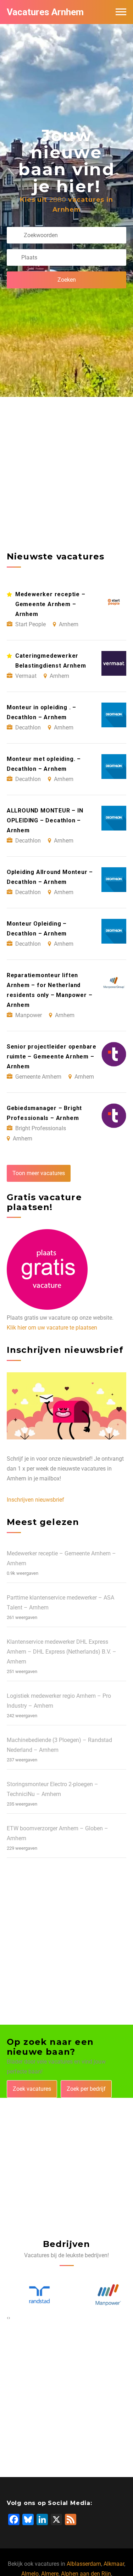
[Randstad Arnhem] (32, 2295)
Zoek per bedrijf (86, 2089)
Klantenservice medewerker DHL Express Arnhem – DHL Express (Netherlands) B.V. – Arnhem (62, 1652)
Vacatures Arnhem (45, 12)
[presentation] (8, 2318)
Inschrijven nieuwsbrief (35, 1500)
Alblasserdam (84, 2564)
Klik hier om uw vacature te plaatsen (52, 1328)
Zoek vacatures (32, 2089)
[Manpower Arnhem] (101, 2295)
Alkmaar (114, 2564)
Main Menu (121, 12)
